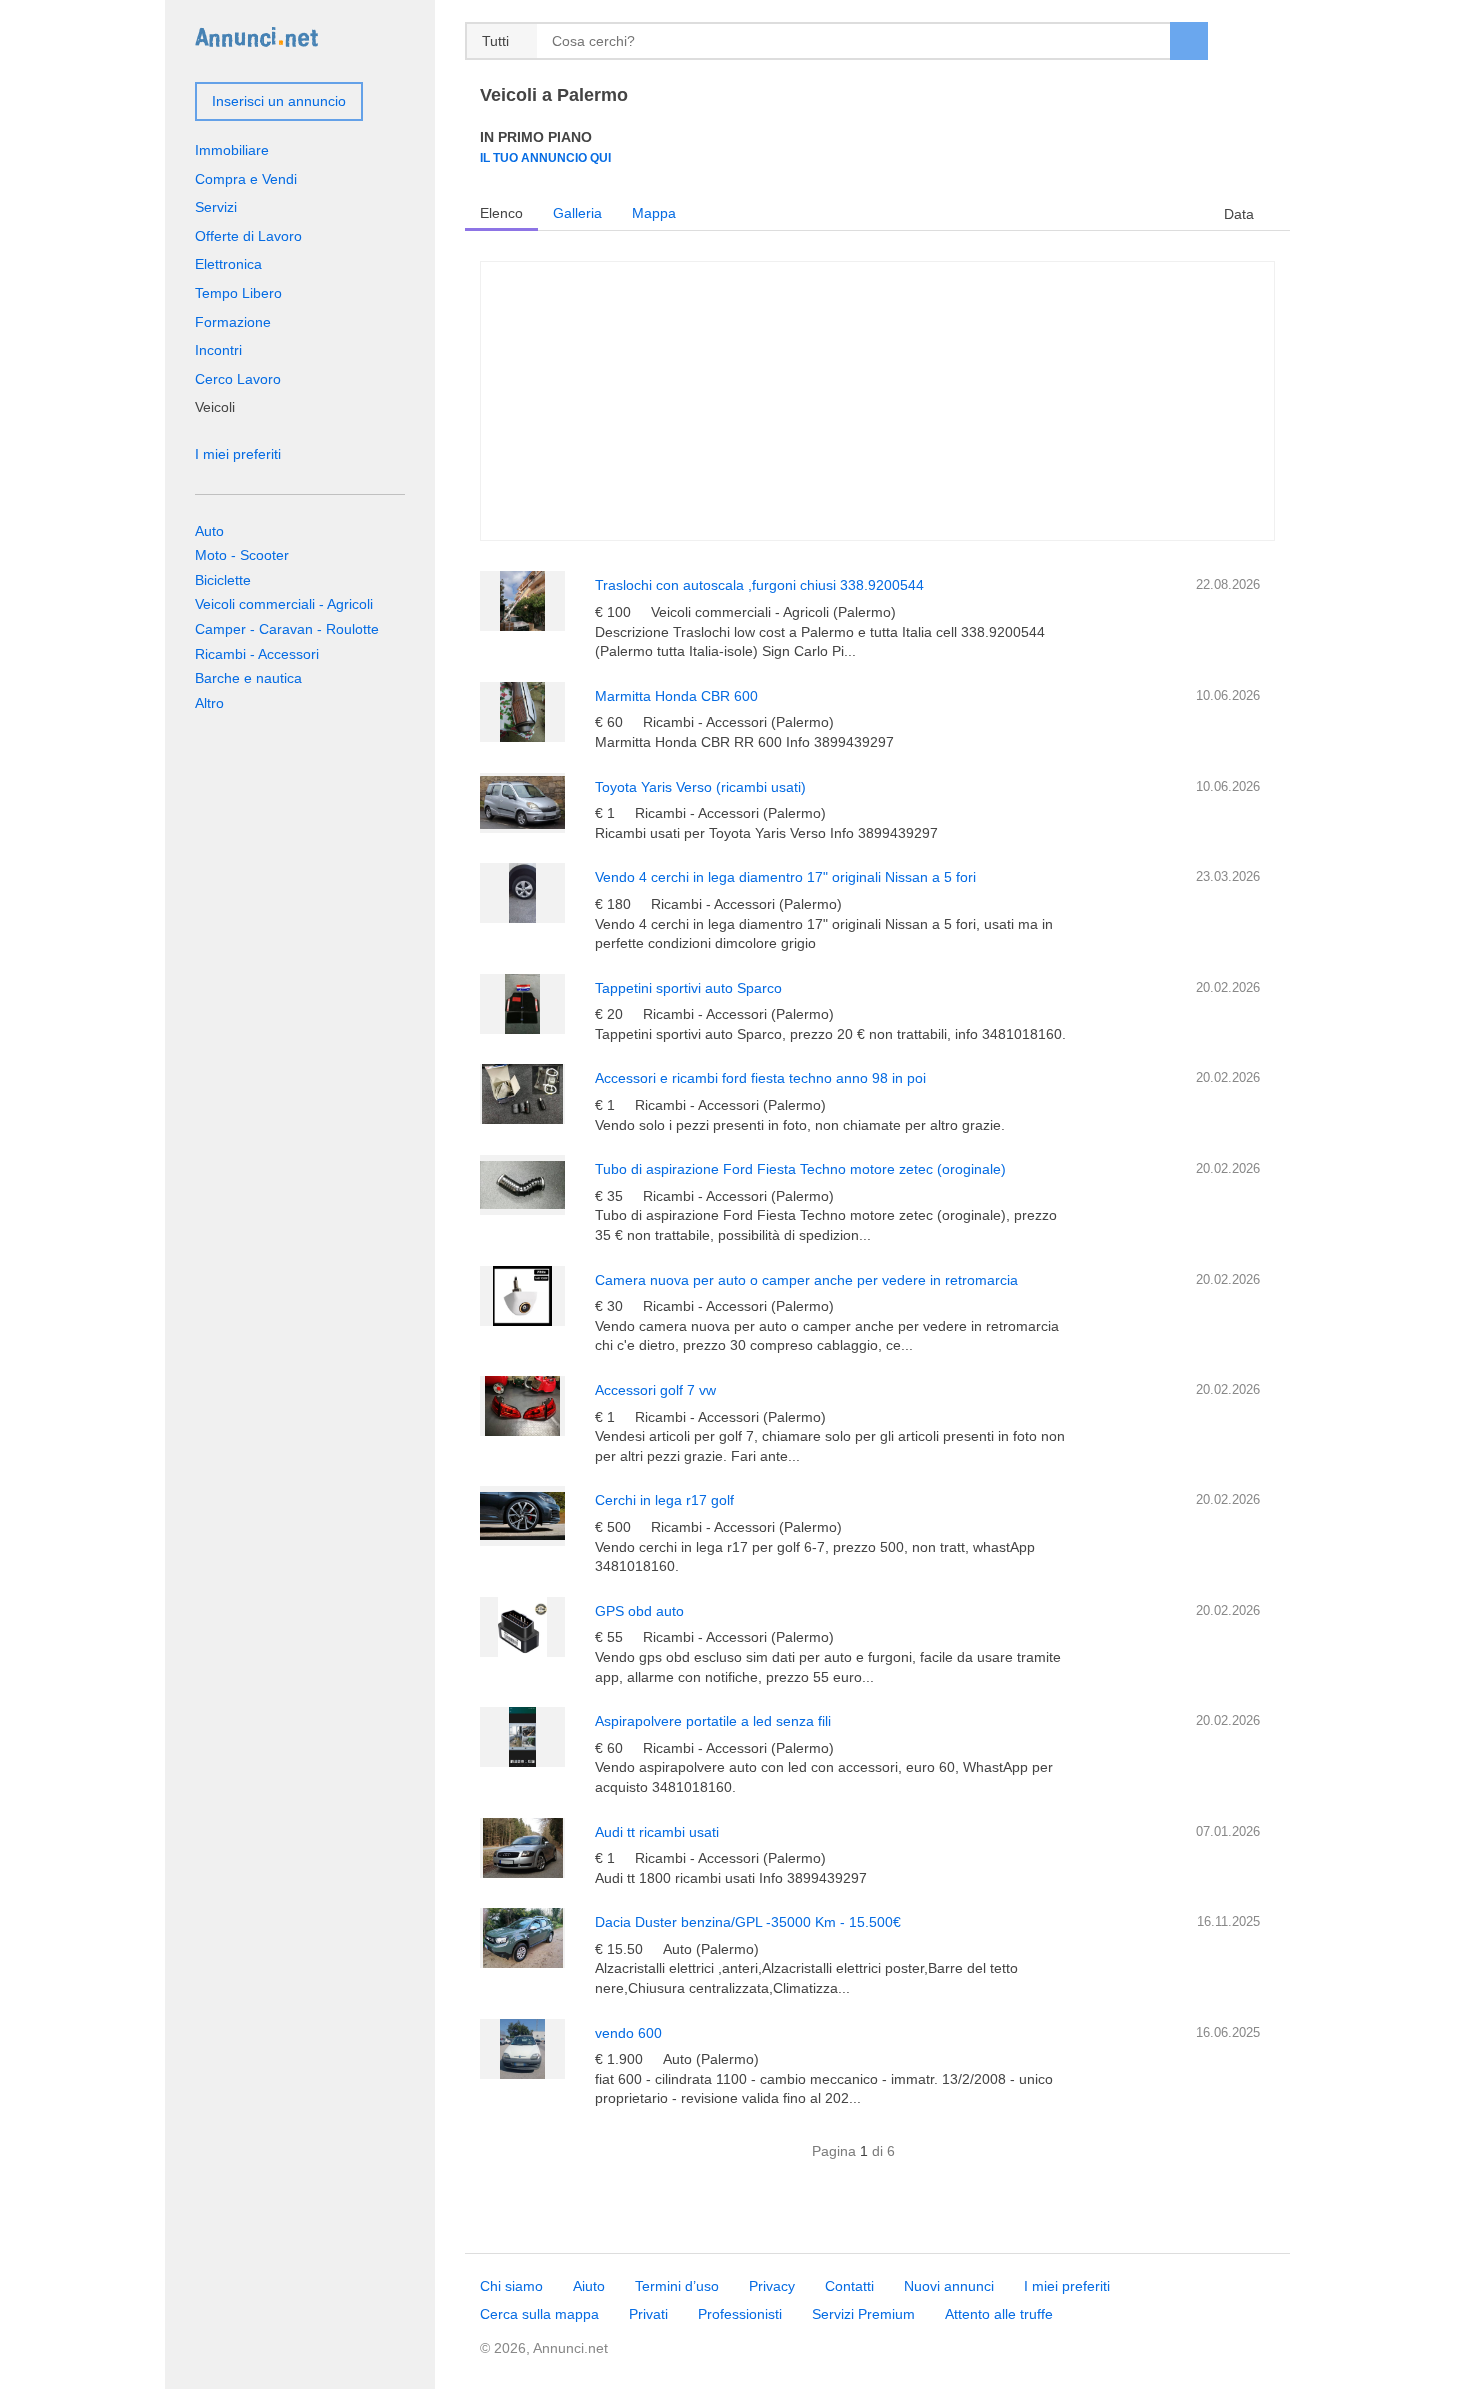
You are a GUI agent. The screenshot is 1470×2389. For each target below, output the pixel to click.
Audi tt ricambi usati (657, 1832)
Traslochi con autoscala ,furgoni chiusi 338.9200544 (759, 585)
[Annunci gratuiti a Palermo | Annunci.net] (256, 36)
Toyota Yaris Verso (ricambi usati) (700, 787)
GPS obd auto (639, 1611)
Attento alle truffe (999, 2314)
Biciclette (223, 580)
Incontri (218, 350)
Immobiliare (232, 150)
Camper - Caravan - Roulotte (287, 629)
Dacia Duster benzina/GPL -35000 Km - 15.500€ (748, 1922)
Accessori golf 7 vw (655, 1390)
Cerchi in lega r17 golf (664, 1500)
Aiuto (589, 2286)
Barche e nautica (248, 678)
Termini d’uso (677, 2286)
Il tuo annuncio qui (545, 157)
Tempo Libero (238, 293)
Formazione (233, 322)
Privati (648, 2314)
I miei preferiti (238, 454)
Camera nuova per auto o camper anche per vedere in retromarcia (806, 1280)
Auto (209, 531)
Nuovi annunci (949, 2286)
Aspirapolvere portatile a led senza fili (713, 1721)
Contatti (849, 2286)
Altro (209, 703)
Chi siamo (511, 2286)
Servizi (216, 207)
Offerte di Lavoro (248, 236)
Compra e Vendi (246, 179)
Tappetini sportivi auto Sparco (688, 988)
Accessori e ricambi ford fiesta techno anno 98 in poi (760, 1078)
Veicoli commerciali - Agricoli (284, 604)
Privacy (772, 2286)
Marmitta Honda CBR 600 (676, 696)
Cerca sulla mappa (539, 2314)
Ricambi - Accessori (257, 654)
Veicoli (215, 407)
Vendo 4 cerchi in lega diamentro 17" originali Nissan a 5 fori (785, 877)
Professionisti (740, 2314)
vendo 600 (628, 2033)
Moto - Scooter (242, 555)
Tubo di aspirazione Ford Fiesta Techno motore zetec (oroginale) (800, 1169)
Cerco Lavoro (238, 379)
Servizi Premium (863, 2314)
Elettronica (228, 264)
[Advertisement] (877, 401)
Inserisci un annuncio (279, 101)
